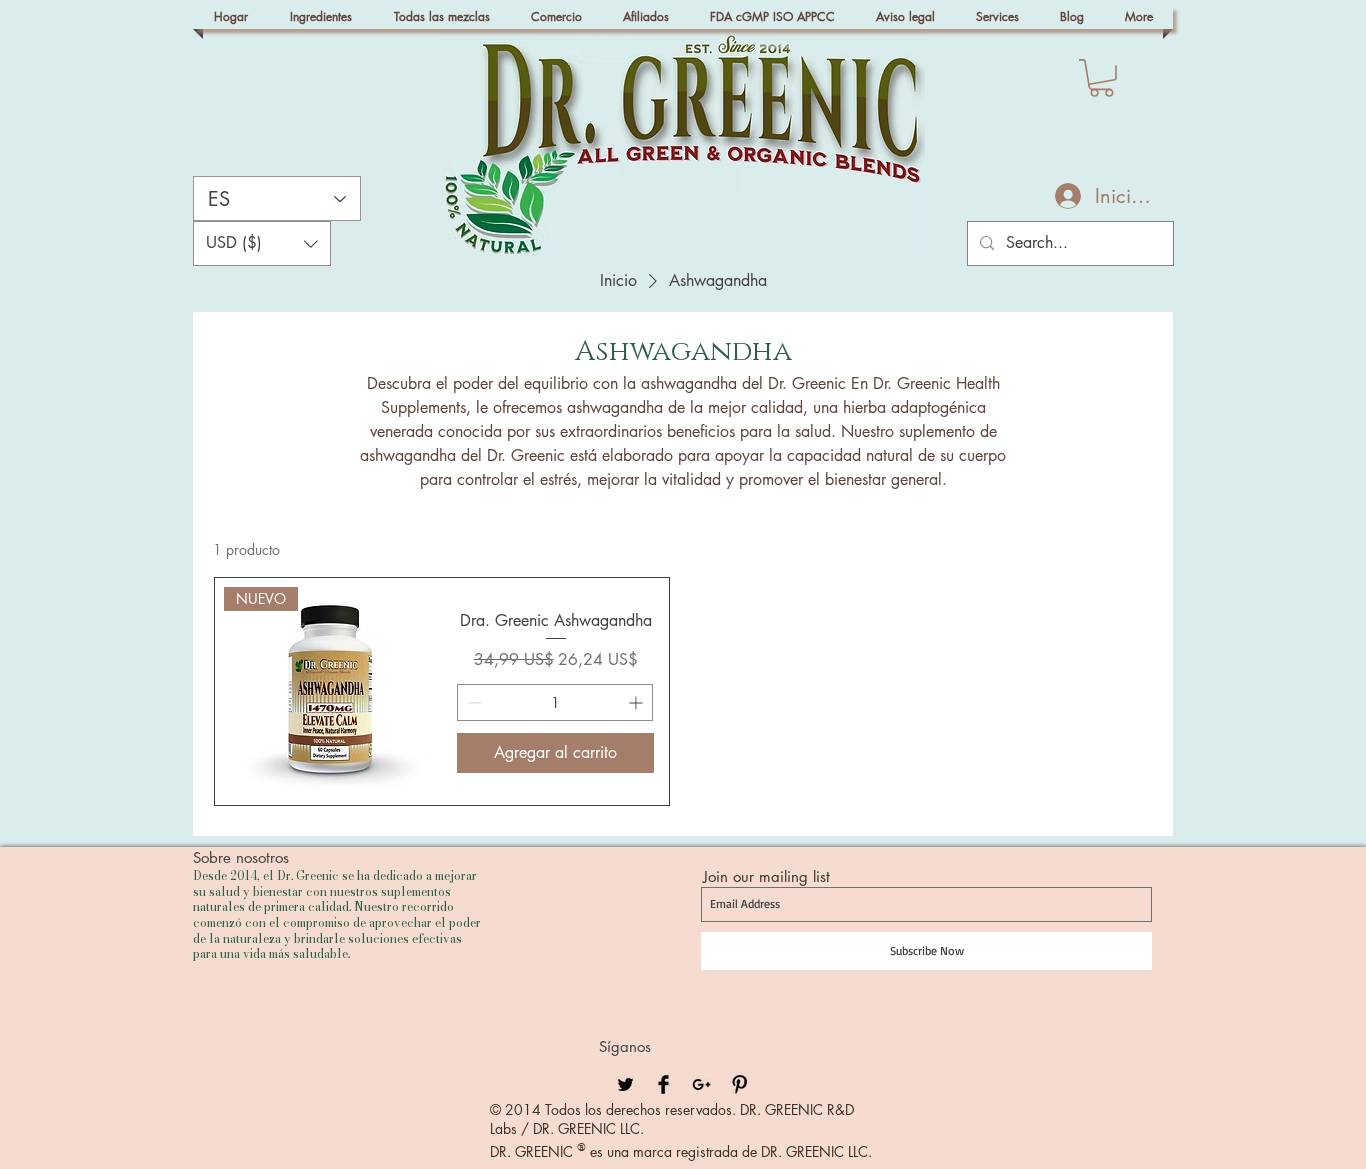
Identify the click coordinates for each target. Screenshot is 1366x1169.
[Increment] (637, 702)
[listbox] (262, 243)
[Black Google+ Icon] (701, 1084)
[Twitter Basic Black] (625, 1084)
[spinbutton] (555, 702)
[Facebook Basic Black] (663, 1084)
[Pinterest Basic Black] (739, 1084)
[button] (1101, 78)
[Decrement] (472, 702)
